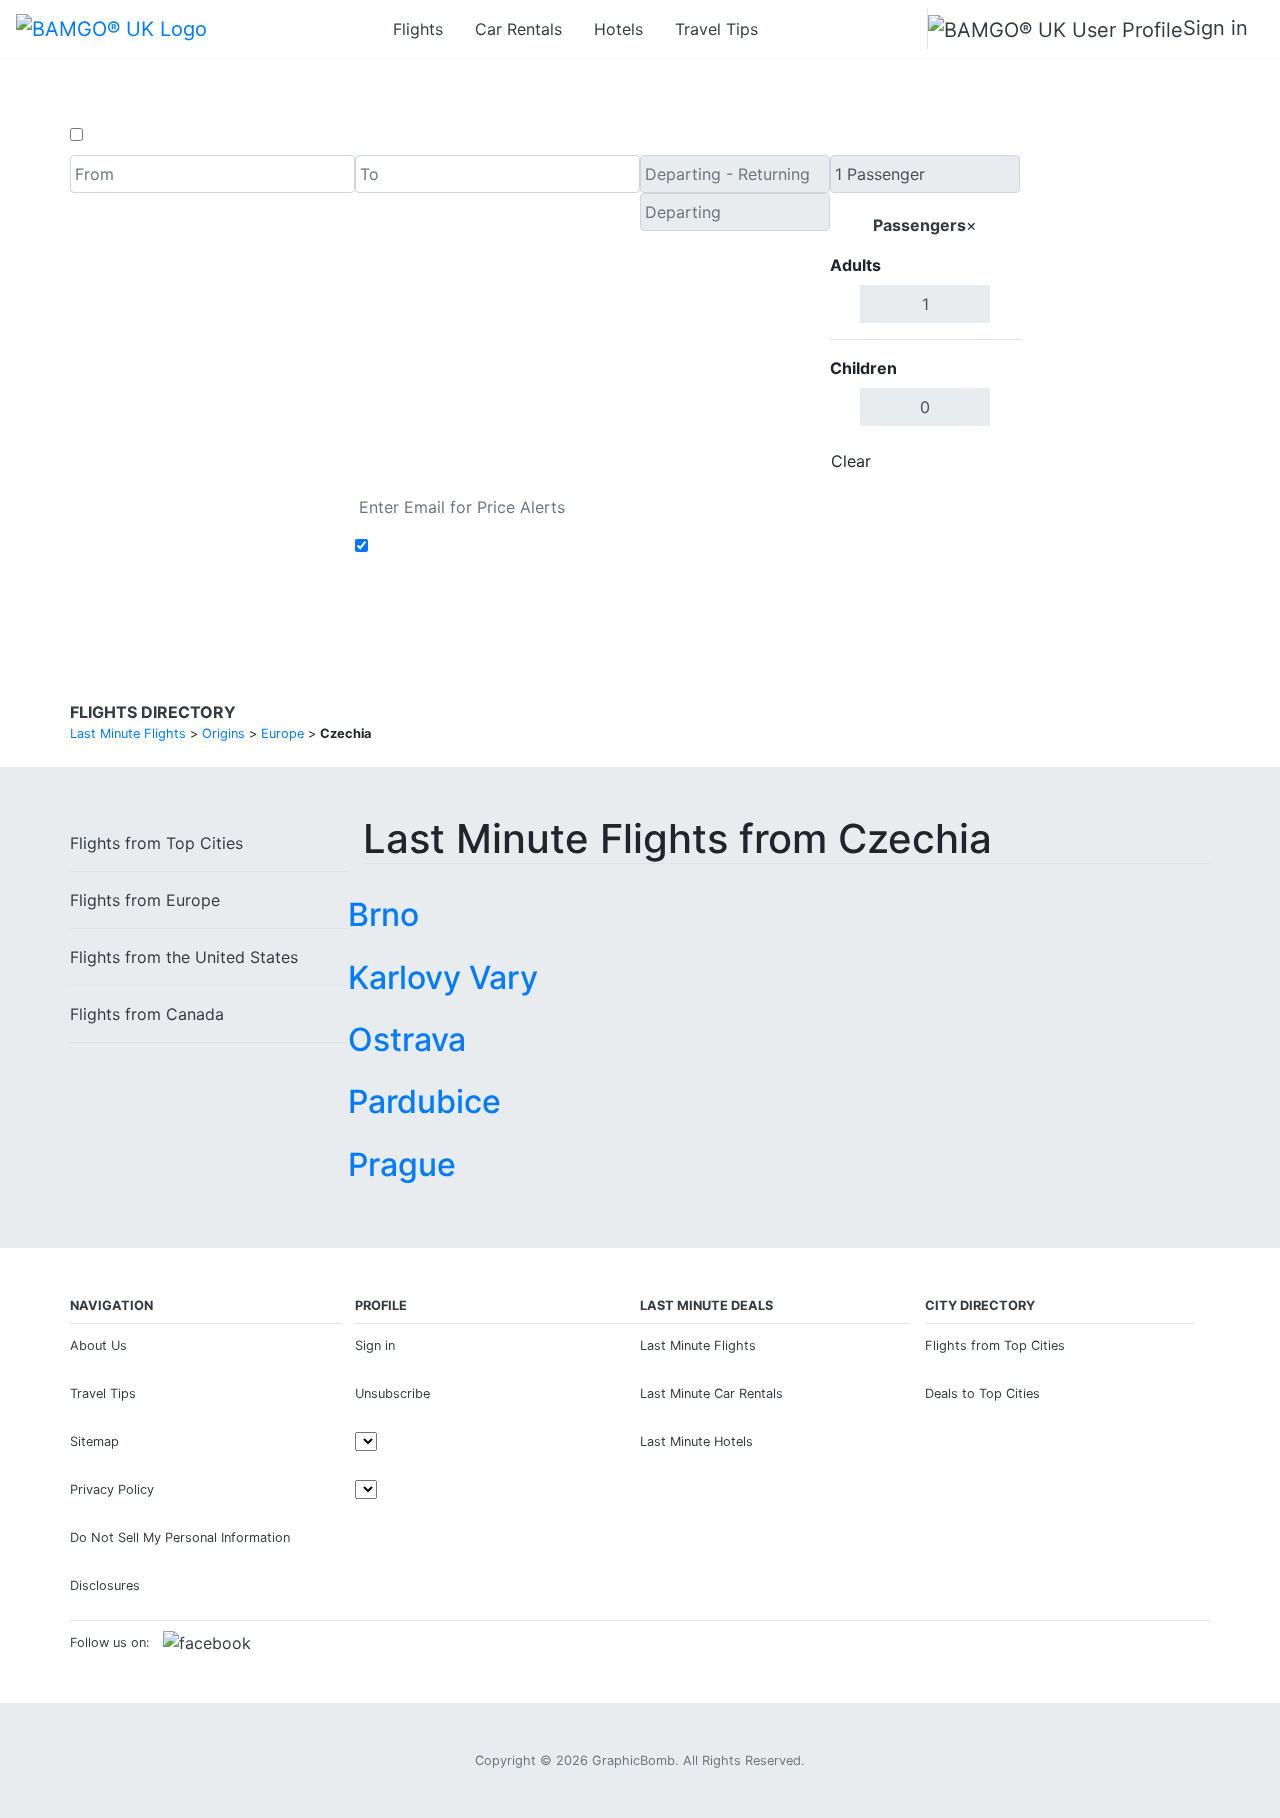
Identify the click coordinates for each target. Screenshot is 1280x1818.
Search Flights (1115, 318)
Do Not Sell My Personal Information (180, 1537)
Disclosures (105, 1585)
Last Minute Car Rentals (711, 1393)
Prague (402, 1164)
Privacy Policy (112, 1489)
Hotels (618, 29)
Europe (145, 900)
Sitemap (94, 1441)
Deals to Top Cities (982, 1393)
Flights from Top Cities (995, 1345)
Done (987, 461)
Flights (418, 29)
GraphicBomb (633, 1760)
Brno (383, 914)
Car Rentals (518, 29)
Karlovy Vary (443, 977)
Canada (147, 1014)
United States (184, 957)
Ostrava (407, 1039)
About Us (98, 1345)
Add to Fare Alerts (443, 546)
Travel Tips (716, 29)
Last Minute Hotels (696, 1441)
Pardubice (424, 1101)
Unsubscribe (392, 1393)
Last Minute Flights (698, 1345)
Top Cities (156, 843)
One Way (121, 135)
